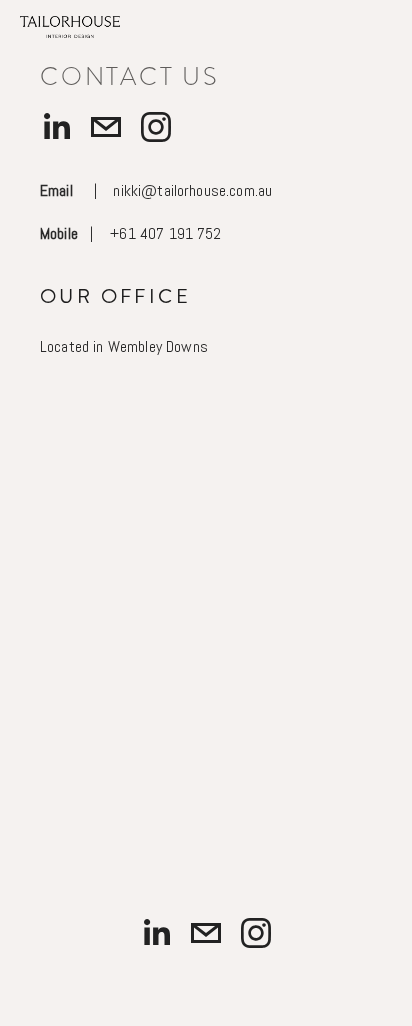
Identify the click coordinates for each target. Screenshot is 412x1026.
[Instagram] (156, 127)
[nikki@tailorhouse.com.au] (106, 127)
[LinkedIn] (56, 127)
